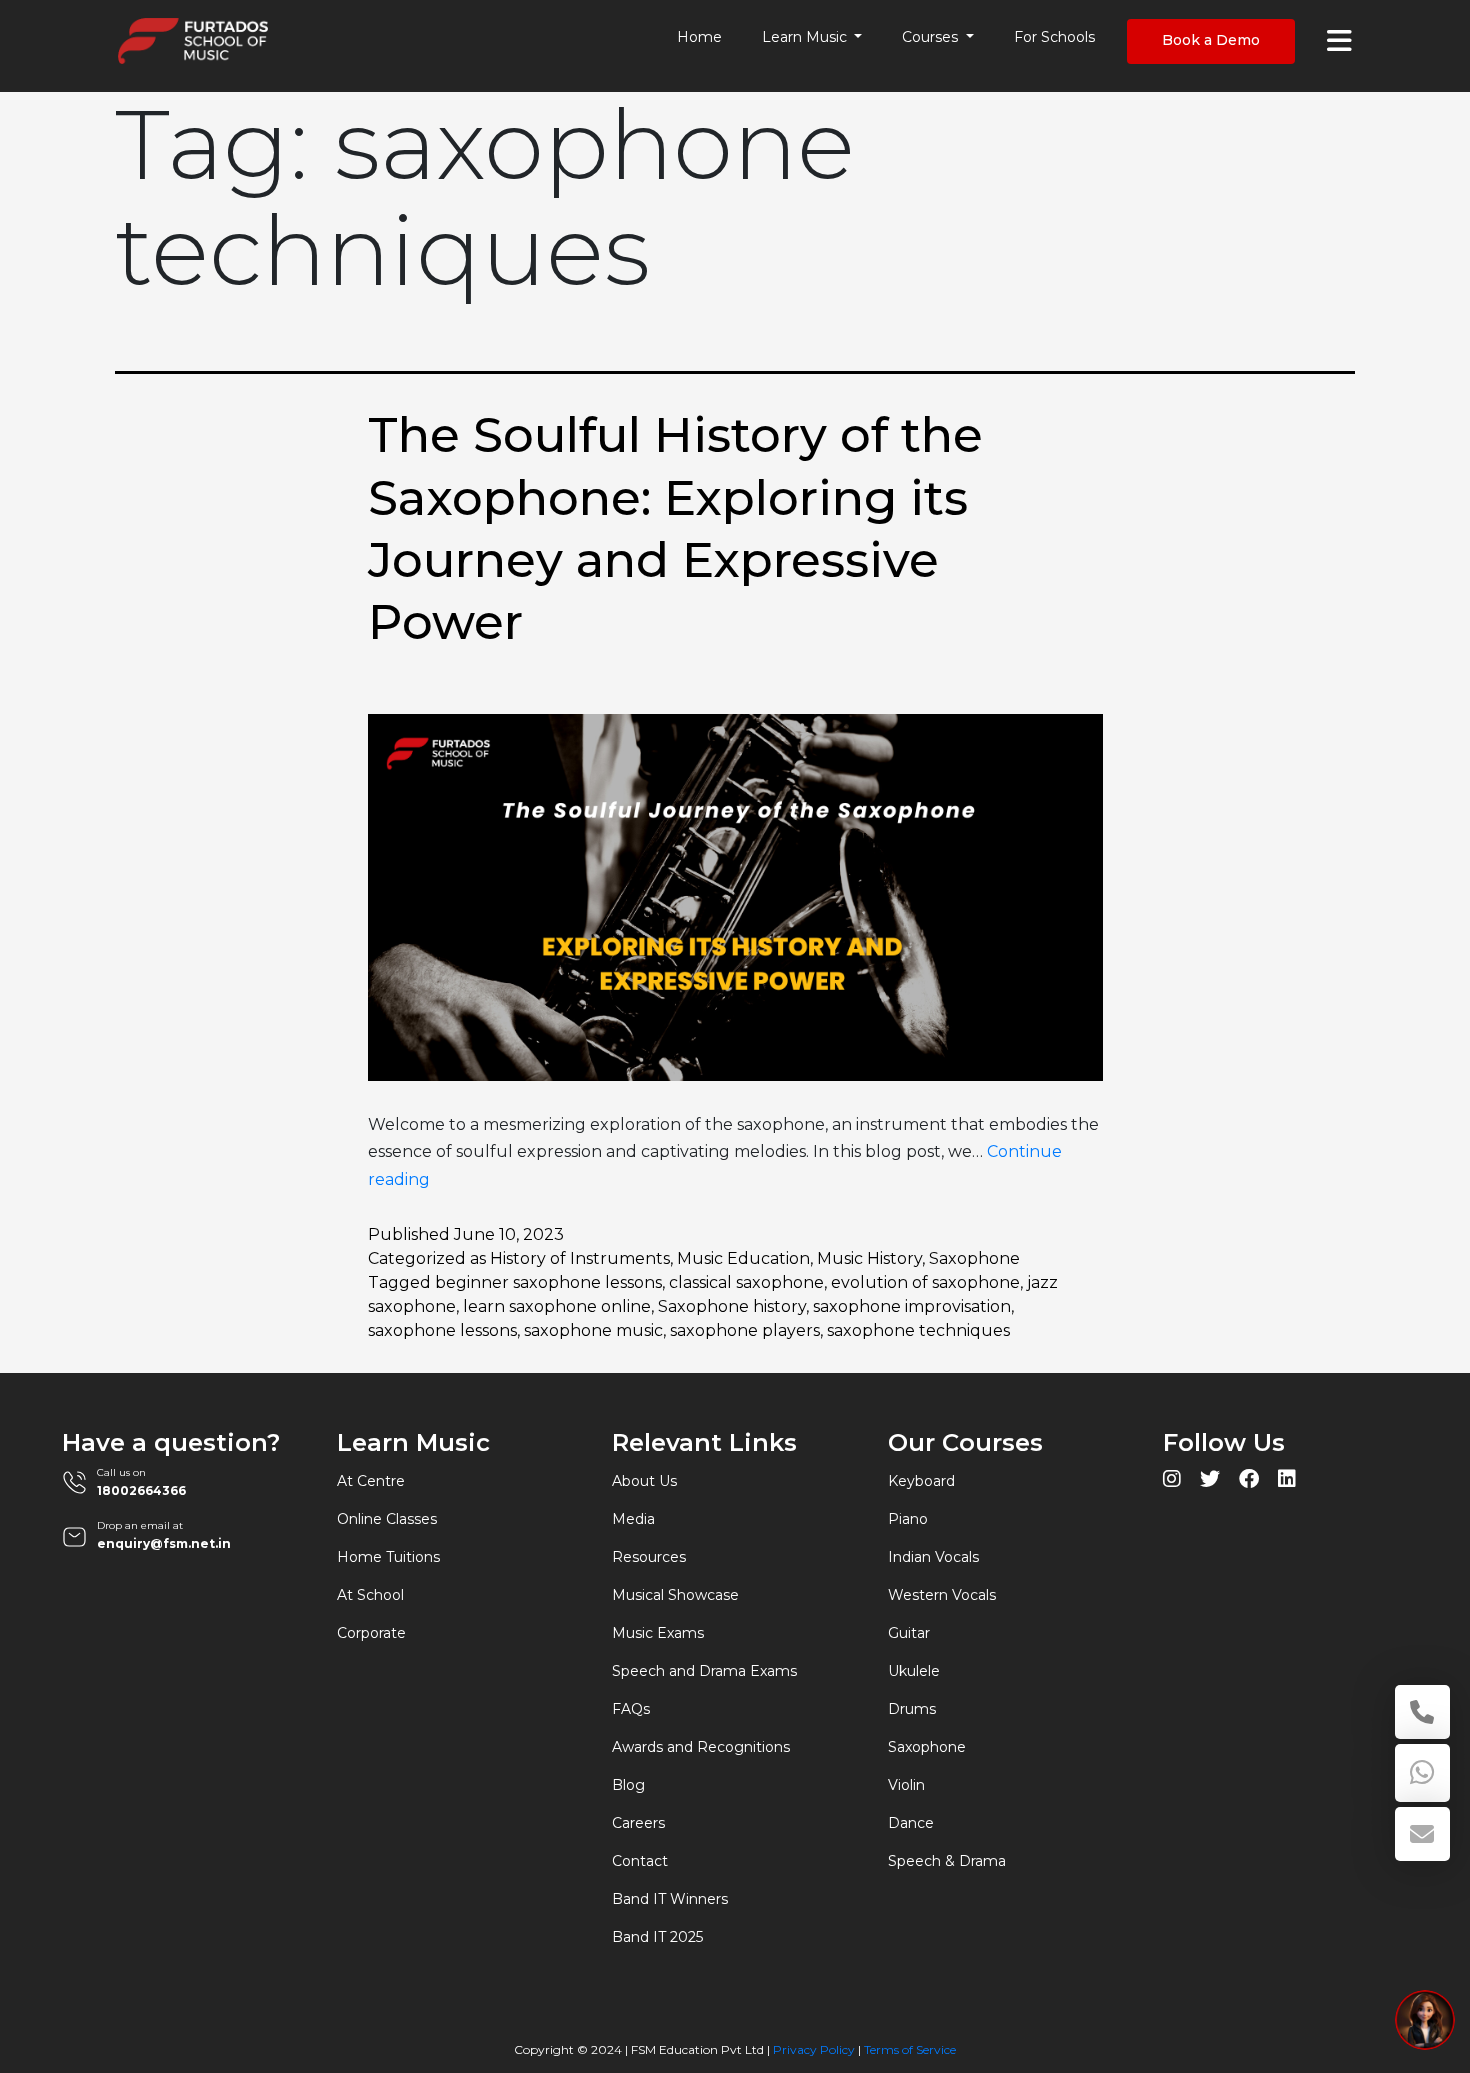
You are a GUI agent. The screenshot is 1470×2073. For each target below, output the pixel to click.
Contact (640, 1861)
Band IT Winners (670, 1899)
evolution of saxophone (925, 1282)
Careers (638, 1823)
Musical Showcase (675, 1595)
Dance (911, 1823)
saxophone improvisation (912, 1306)
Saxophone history (732, 1306)
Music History (869, 1258)
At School (370, 1595)
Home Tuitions (388, 1557)
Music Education (743, 1258)
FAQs (631, 1709)
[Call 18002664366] (1422, 1712)
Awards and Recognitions (701, 1747)
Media (633, 1519)
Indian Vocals (933, 1557)
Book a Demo (1211, 40)
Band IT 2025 (657, 1937)
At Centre (371, 1481)
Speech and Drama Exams (704, 1671)
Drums (912, 1709)
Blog (628, 1785)
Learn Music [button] (806, 37)
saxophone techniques (918, 1330)
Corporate (371, 1633)
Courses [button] (932, 37)
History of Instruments (580, 1258)
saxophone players (745, 1330)
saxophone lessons (442, 1330)
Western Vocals (942, 1595)
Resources (649, 1557)
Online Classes (387, 1519)
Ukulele (914, 1671)
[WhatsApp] (1422, 1773)
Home (699, 37)
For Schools (1054, 37)
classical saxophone (746, 1282)
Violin (906, 1785)
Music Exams (658, 1633)
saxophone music (593, 1330)
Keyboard (921, 1481)
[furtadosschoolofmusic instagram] (1172, 1481)
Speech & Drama (947, 1861)
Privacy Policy (814, 2049)
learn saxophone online (557, 1306)
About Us (644, 1481)
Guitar (909, 1633)
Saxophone (974, 1258)
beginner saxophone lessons (548, 1282)
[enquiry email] (1422, 1834)
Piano (908, 1519)
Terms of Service (910, 2049)
